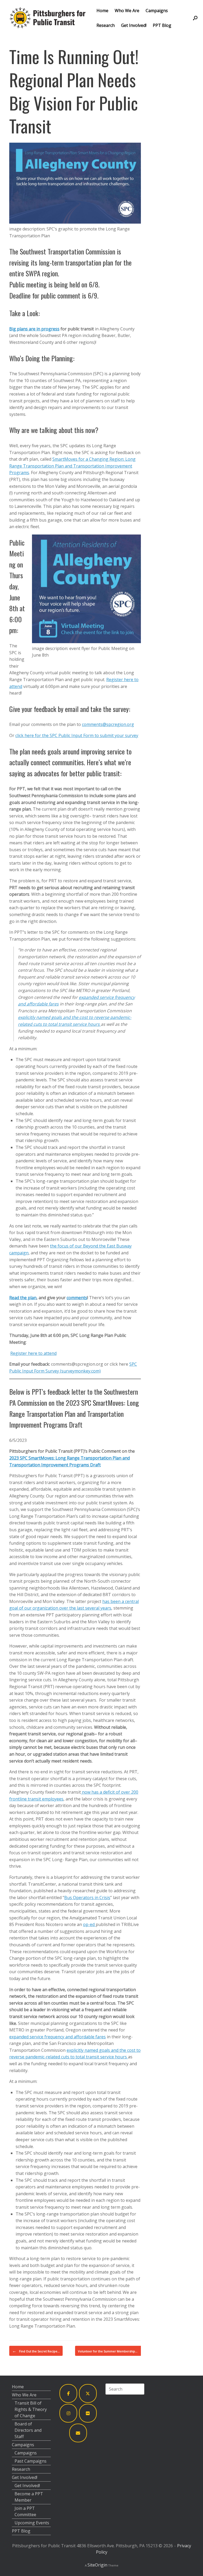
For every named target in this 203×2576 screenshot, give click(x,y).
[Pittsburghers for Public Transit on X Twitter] (88, 2393)
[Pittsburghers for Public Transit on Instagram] (68, 2413)
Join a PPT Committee (25, 2511)
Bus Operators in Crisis (87, 1898)
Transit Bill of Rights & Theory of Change (31, 2409)
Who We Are (127, 11)
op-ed (89, 1924)
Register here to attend (33, 1353)
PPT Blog (162, 25)
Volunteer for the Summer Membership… (111, 2351)
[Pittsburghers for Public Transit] (48, 18)
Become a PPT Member (29, 2497)
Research (106, 25)
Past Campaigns (31, 2461)
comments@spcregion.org (108, 724)
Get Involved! (134, 25)
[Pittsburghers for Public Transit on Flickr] (88, 2413)
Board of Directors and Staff (28, 2430)
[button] (195, 18)
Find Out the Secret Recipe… (36, 2351)
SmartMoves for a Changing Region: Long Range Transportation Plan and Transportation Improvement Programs (72, 466)
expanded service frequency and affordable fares (57, 2037)
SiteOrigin (97, 2565)
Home (102, 11)
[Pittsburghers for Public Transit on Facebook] (68, 2393)
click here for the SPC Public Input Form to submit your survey (77, 735)
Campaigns (157, 11)
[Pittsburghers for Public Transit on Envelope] (78, 2433)
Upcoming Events (32, 2523)
